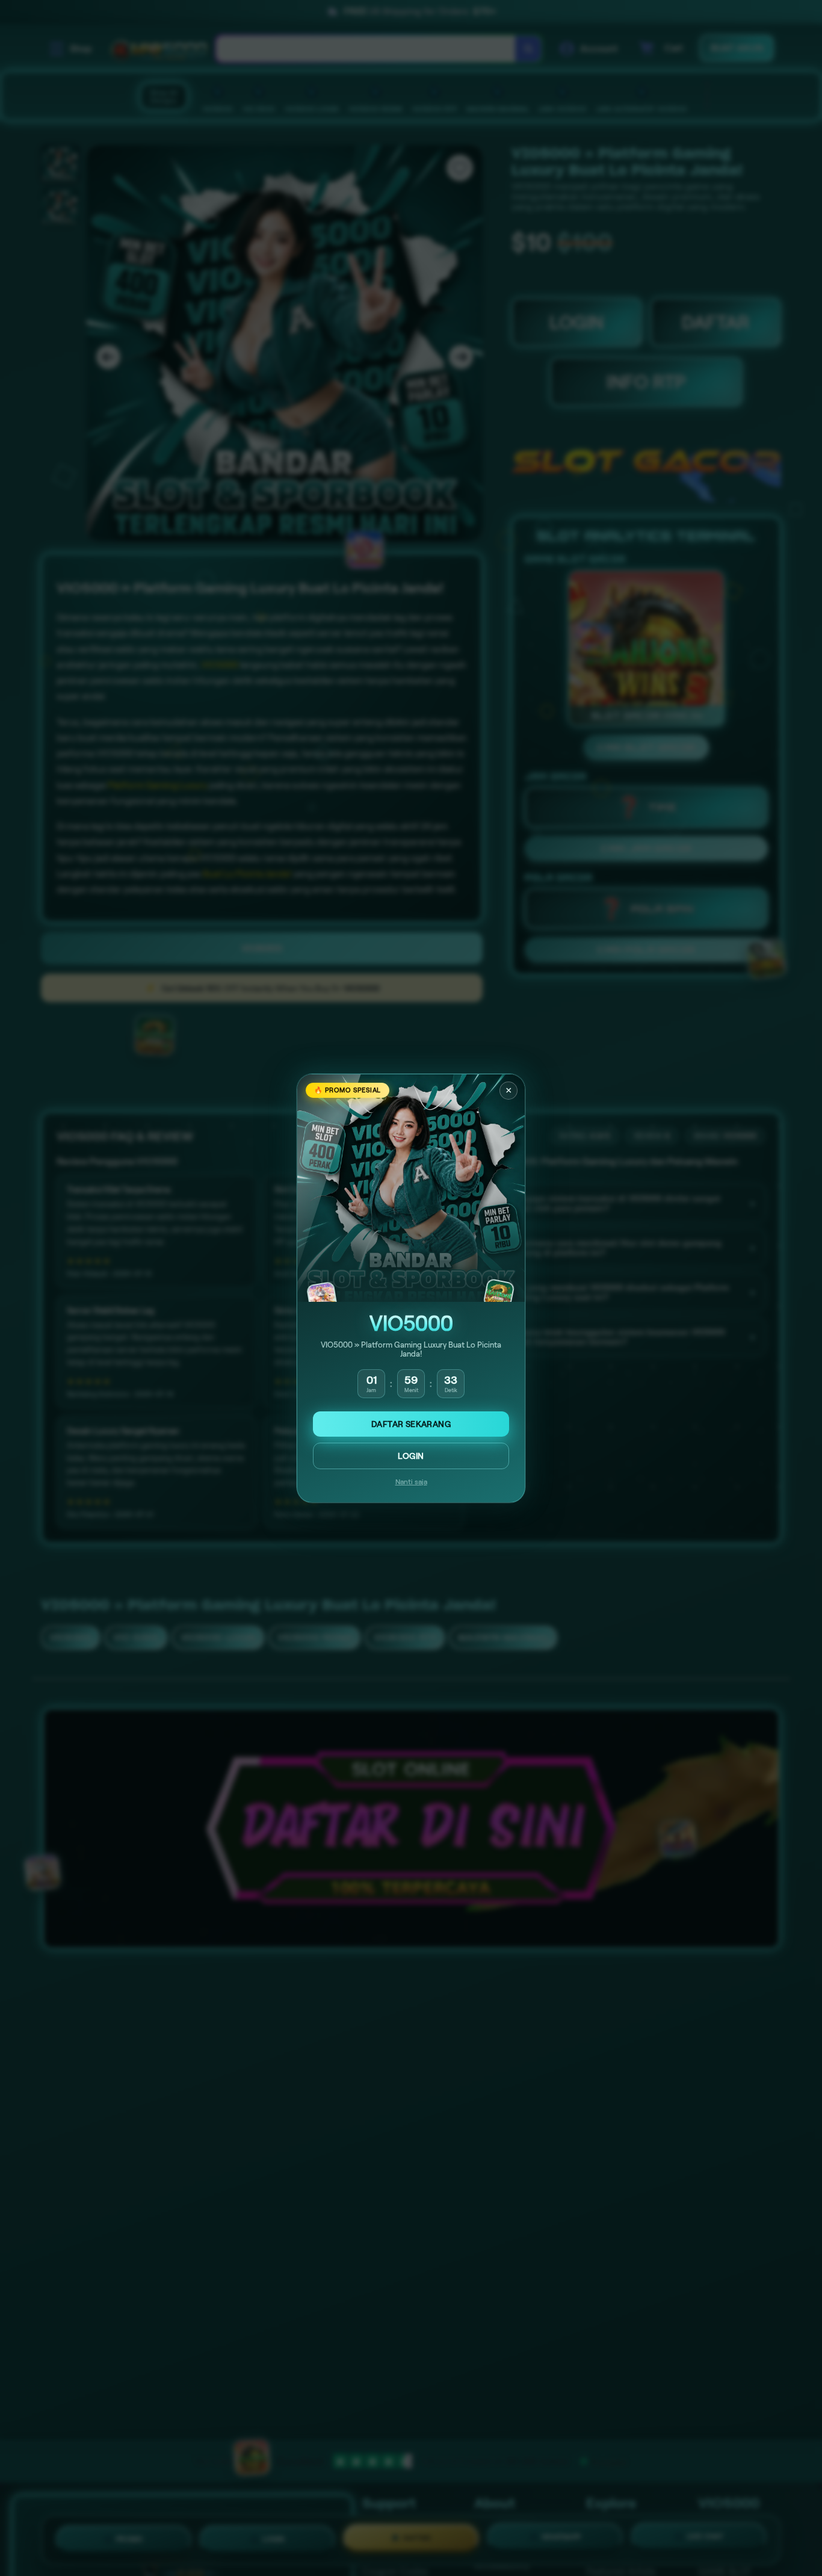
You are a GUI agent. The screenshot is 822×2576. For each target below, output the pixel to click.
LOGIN (411, 1456)
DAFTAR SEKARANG (411, 1424)
